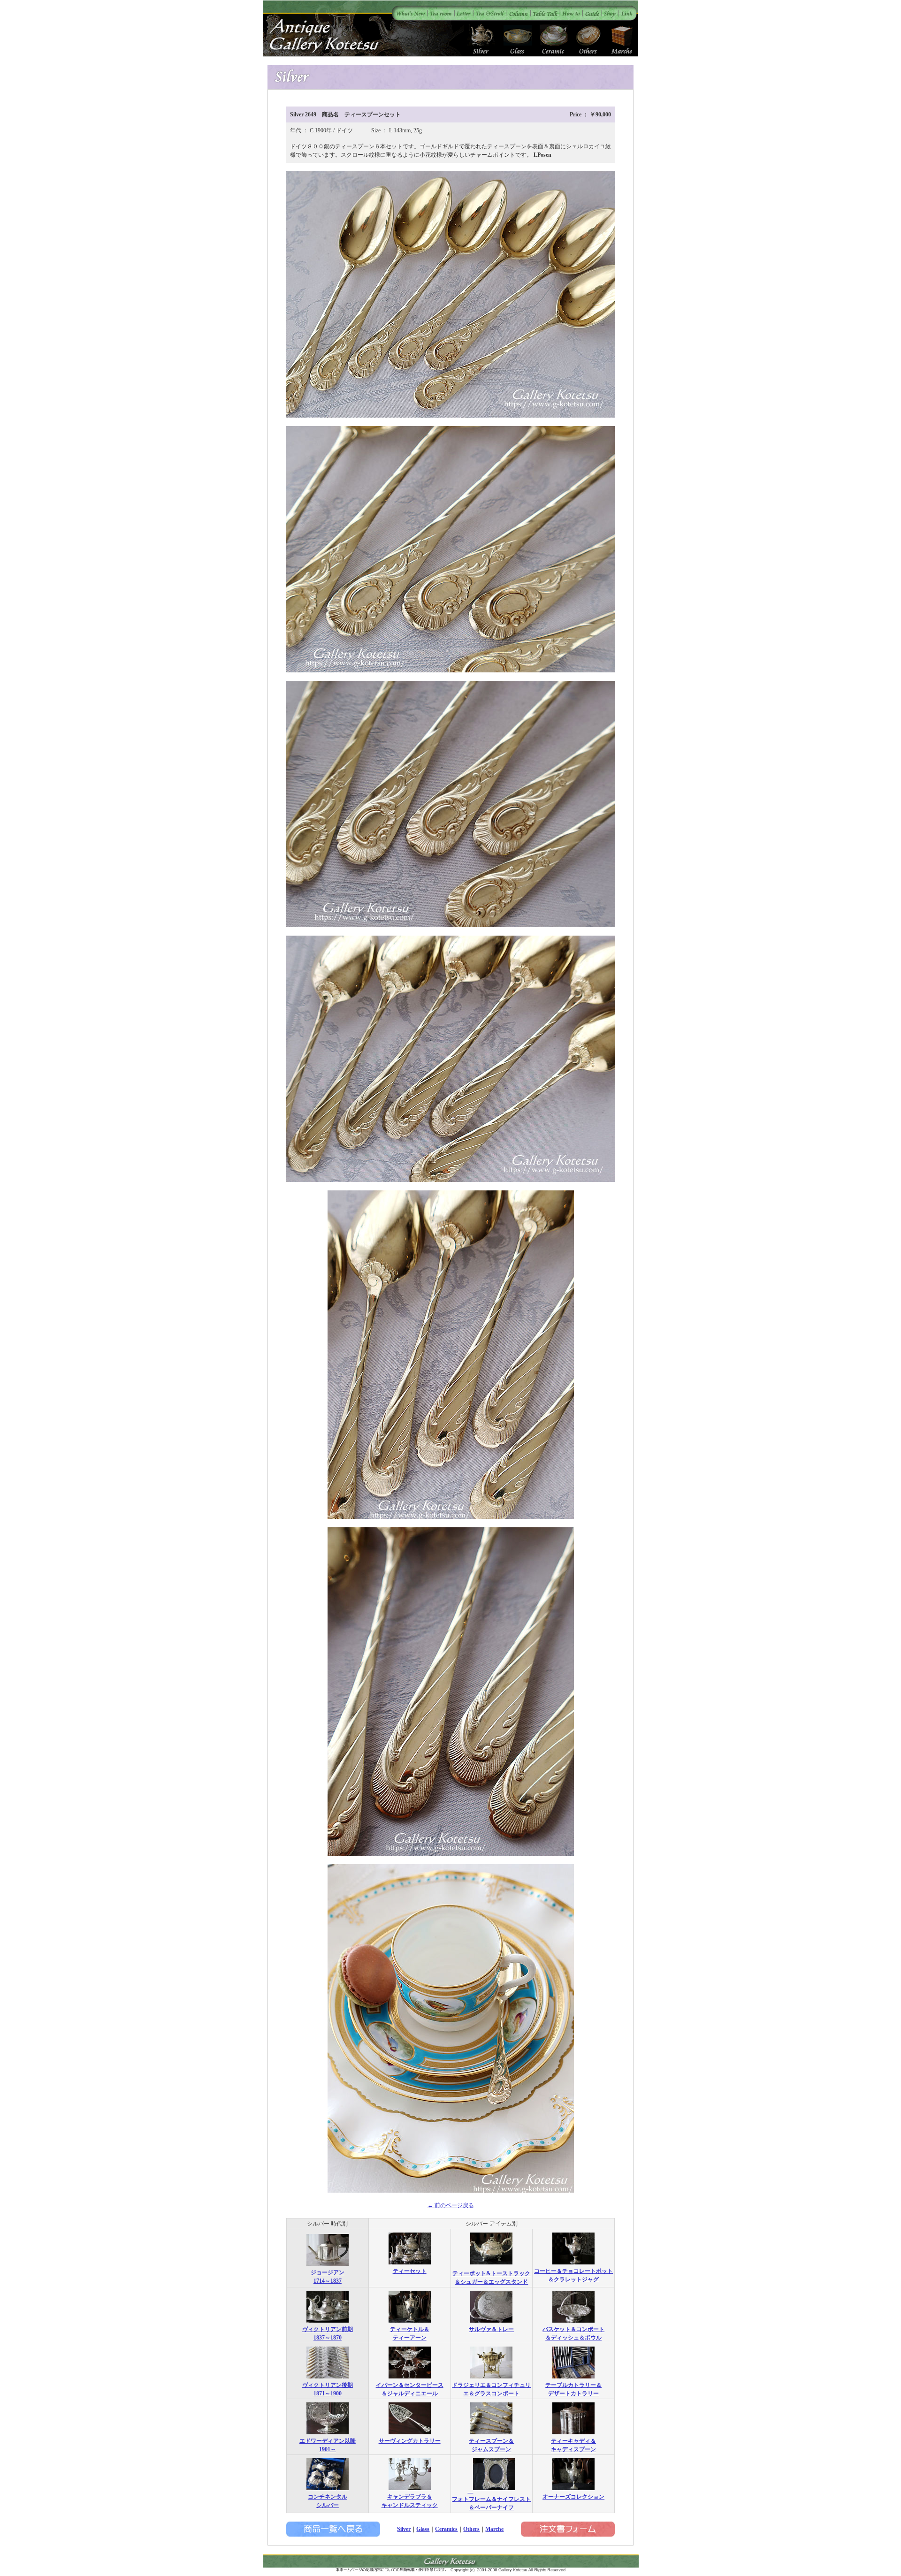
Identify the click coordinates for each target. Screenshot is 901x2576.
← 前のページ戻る (451, 2205)
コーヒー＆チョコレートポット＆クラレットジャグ (573, 2275)
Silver (404, 2529)
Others (471, 2529)
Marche (494, 2529)
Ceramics (446, 2529)
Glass (423, 2529)
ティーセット (410, 2271)
